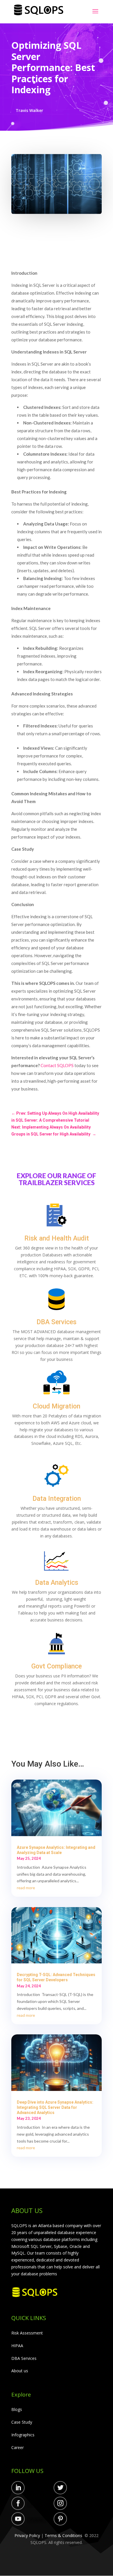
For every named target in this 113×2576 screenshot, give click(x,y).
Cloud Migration (57, 1406)
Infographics (23, 2435)
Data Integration (57, 1499)
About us (20, 2371)
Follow (37, 2489)
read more (26, 1888)
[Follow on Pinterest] (60, 2519)
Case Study (22, 2422)
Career (18, 2447)
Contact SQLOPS (57, 1065)
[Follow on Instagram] (60, 2503)
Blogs (17, 2409)
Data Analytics (57, 1583)
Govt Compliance (57, 1666)
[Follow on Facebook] (18, 2503)
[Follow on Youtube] (18, 2519)
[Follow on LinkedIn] (18, 2488)
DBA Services (57, 1322)
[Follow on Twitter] (60, 2488)
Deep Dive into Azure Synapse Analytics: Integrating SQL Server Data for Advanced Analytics (55, 2107)
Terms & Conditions (63, 2535)
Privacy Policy (27, 2535)
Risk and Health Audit (57, 1238)
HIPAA (17, 2346)
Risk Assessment (27, 2333)
